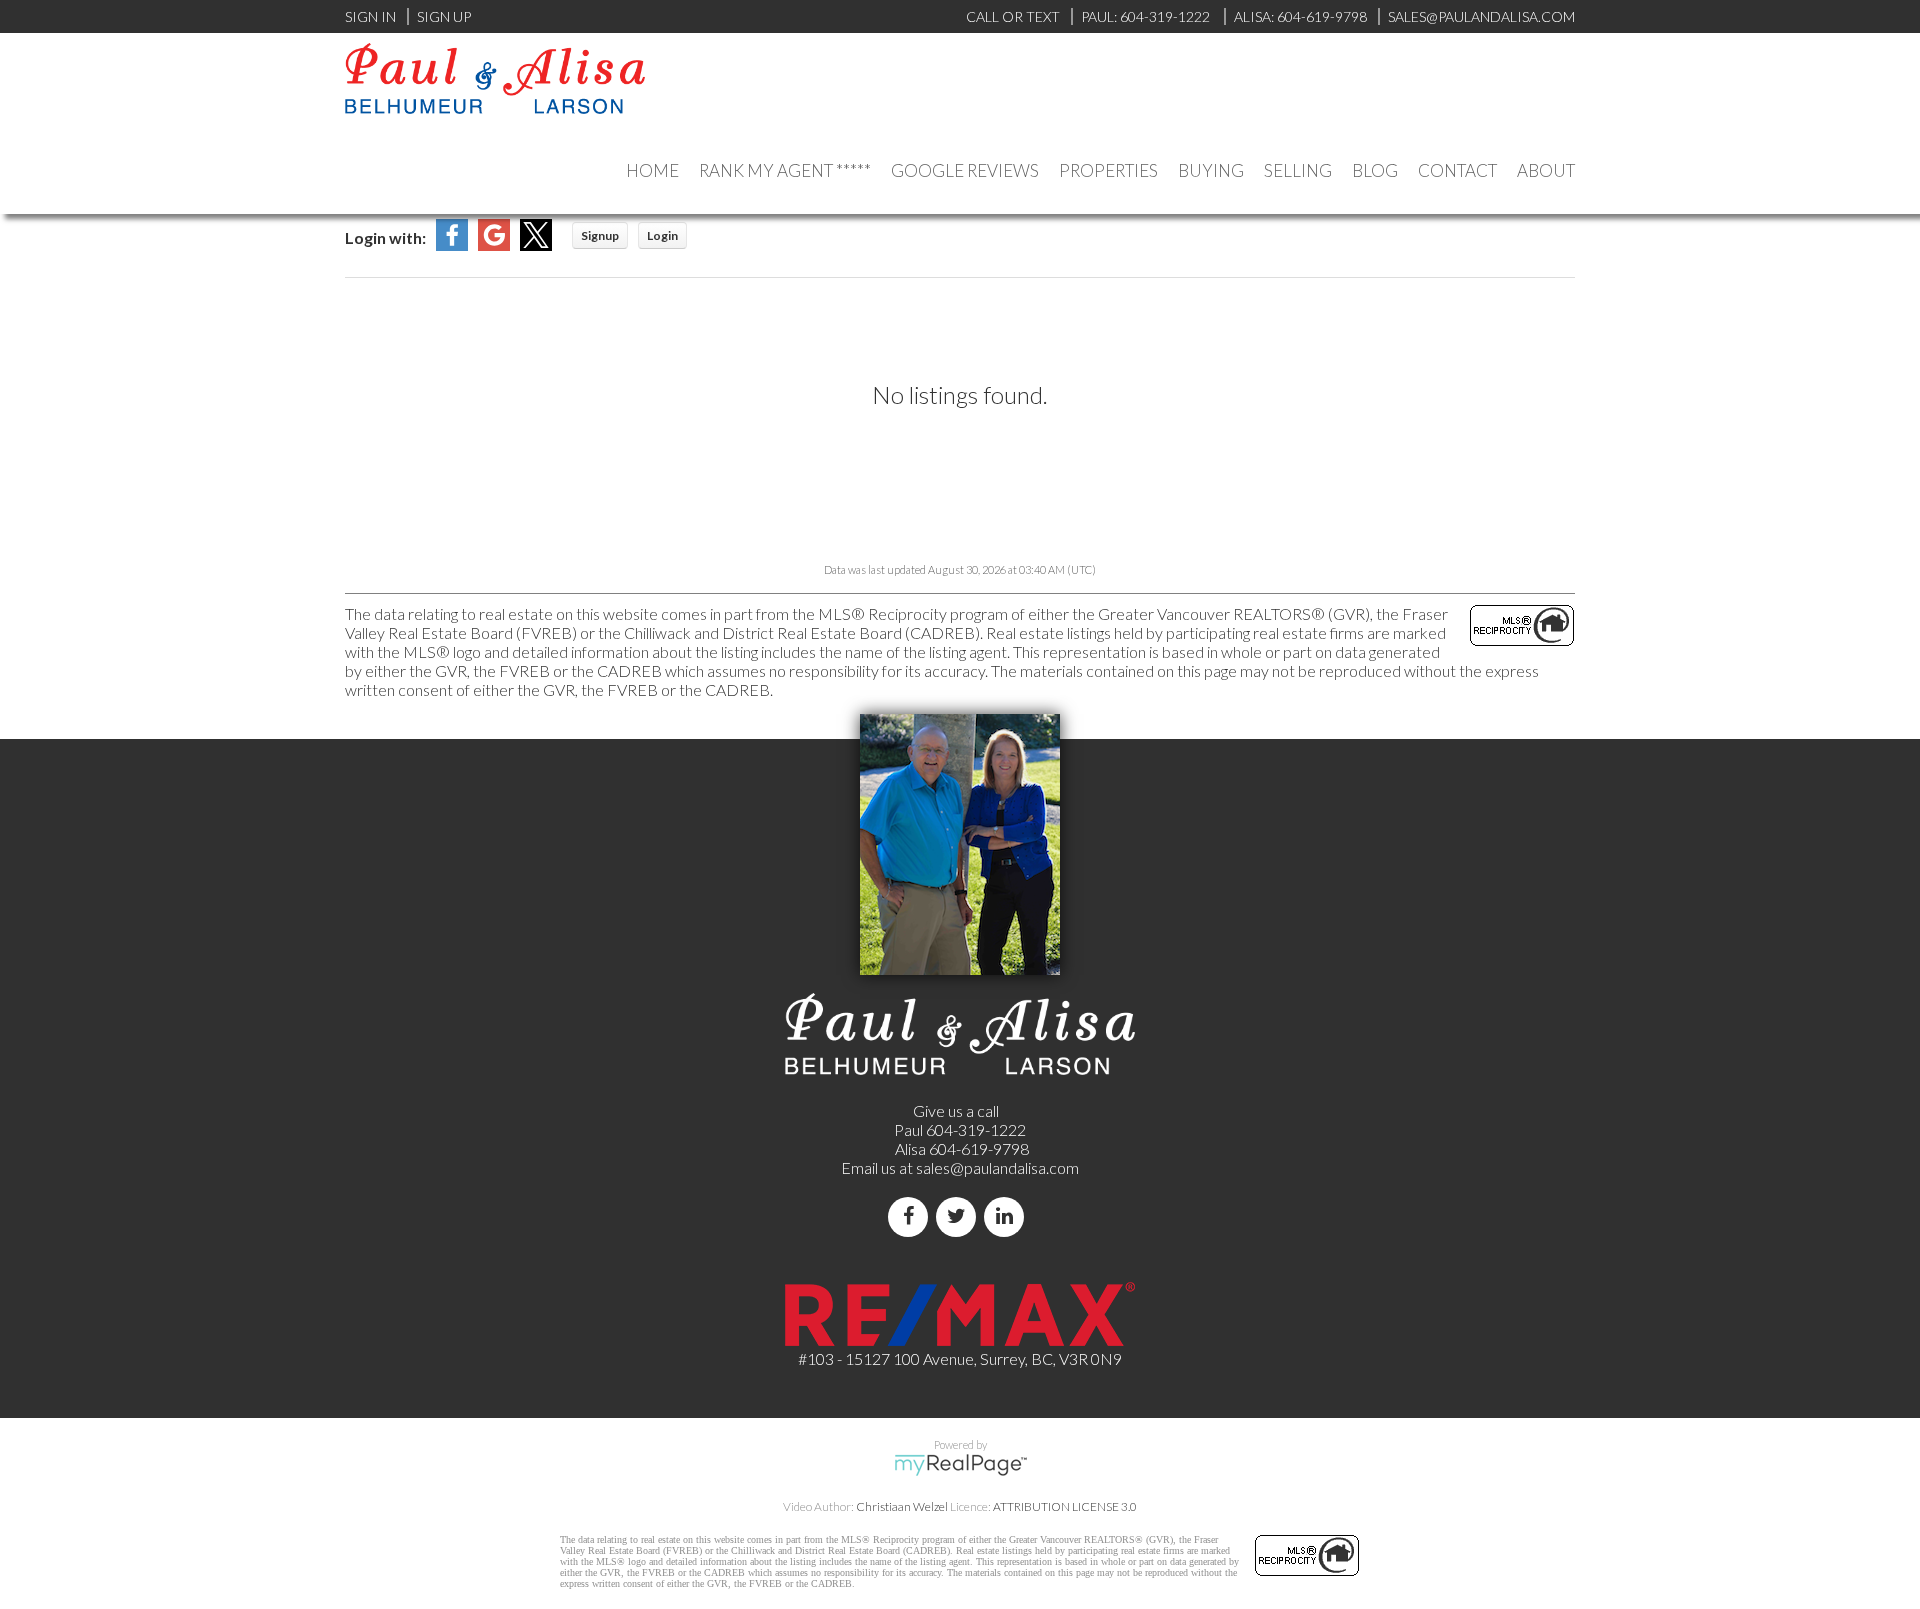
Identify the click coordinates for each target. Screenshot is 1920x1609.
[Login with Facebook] (452, 244)
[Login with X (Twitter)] (536, 244)
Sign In (370, 16)
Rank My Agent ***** (785, 170)
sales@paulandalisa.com (1481, 16)
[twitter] (960, 1216)
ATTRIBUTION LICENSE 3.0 (1065, 1506)
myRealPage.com (960, 1465)
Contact (1457, 170)
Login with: (385, 237)
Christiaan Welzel (902, 1506)
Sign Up (444, 16)
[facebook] (912, 1216)
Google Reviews (965, 170)
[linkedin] (1008, 1216)
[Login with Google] (494, 244)
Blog (1375, 170)
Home (652, 170)
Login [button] (662, 235)
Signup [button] (600, 235)
